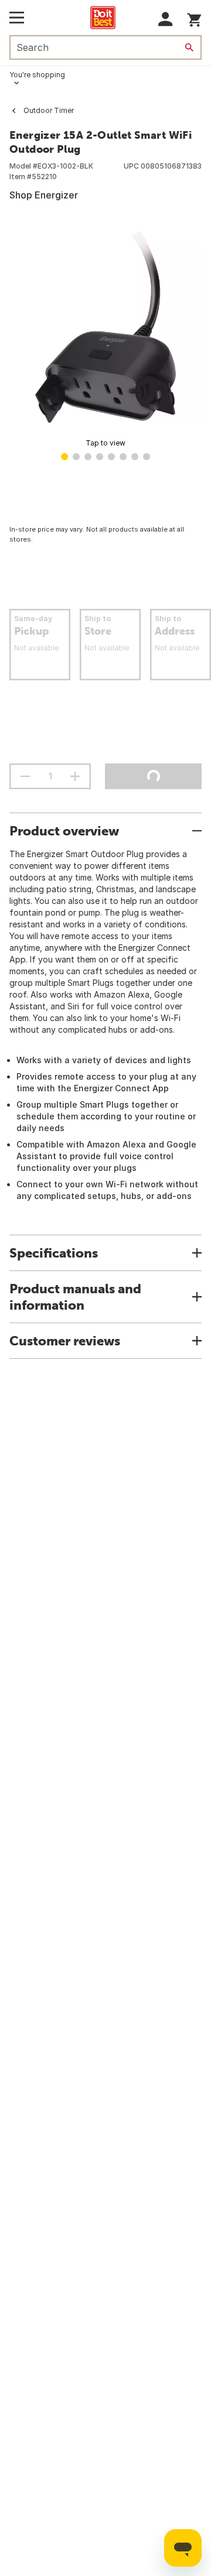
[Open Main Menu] (17, 18)
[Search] (189, 47)
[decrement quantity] (25, 776)
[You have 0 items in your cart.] (194, 18)
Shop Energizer (44, 195)
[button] (166, 19)
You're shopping (37, 75)
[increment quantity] (75, 776)
